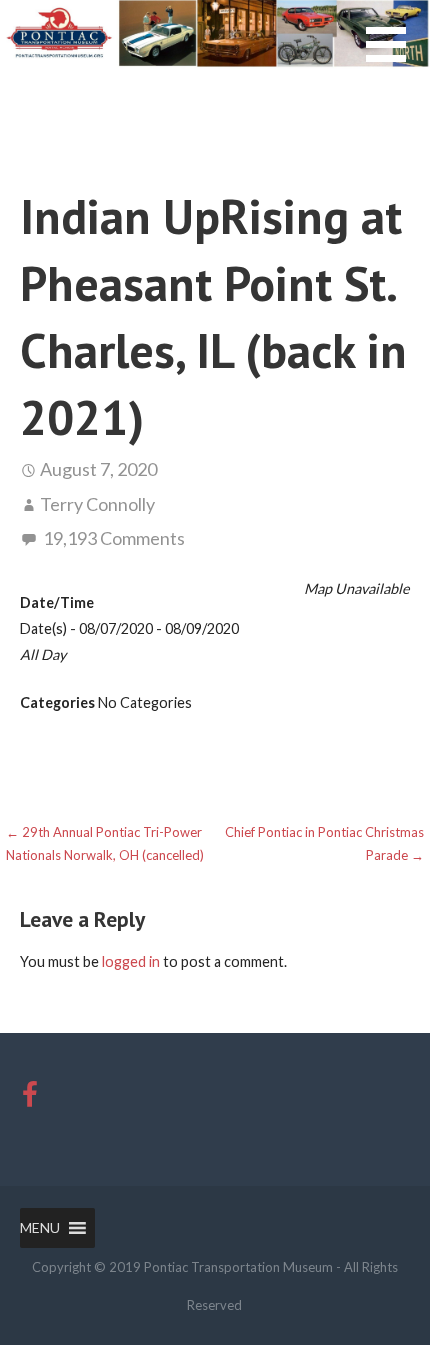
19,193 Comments (114, 538)
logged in (131, 961)
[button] (398, 56)
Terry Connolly (97, 504)
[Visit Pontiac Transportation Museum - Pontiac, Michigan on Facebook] (30, 1099)
